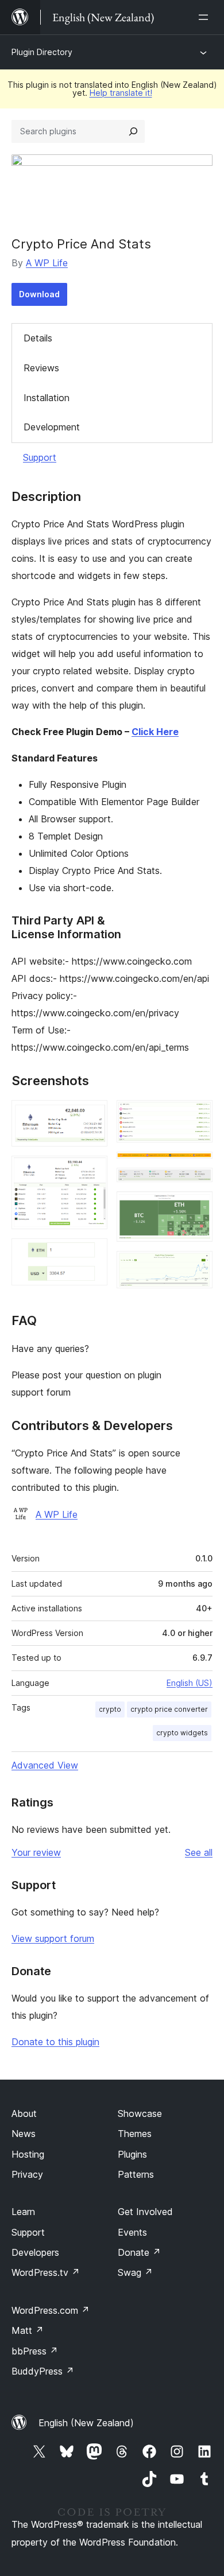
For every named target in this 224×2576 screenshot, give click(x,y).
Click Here (155, 732)
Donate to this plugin (55, 2042)
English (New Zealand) (86, 2423)
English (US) (190, 1683)
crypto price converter (169, 1709)
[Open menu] (206, 17)
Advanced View (45, 1765)
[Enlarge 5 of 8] (197, 1167)
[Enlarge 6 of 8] (197, 1183)
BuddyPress (43, 2371)
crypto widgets (182, 1733)
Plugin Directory (42, 52)
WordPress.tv (46, 2272)
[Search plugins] (133, 131)
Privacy (27, 2174)
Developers (35, 2252)
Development (52, 427)
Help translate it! (121, 93)
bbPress (35, 2351)
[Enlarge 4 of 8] (197, 1116)
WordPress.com (51, 2310)
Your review (36, 1852)
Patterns (136, 2174)
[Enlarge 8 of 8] (197, 1266)
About (24, 2113)
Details (38, 338)
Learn (23, 2212)
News (24, 2134)
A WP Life (47, 263)
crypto (110, 1709)
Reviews (41, 368)
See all (199, 1852)
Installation (47, 398)
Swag (135, 2272)
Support (40, 457)
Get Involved (145, 2212)
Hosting (28, 2154)
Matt (28, 2330)
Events (132, 2232)
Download (39, 294)
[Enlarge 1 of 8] (92, 1116)
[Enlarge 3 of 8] (92, 1254)
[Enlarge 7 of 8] (197, 1207)
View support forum (53, 1938)
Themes (135, 2134)
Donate (139, 2252)
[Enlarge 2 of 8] (92, 1171)
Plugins (132, 2154)
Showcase (140, 2113)
